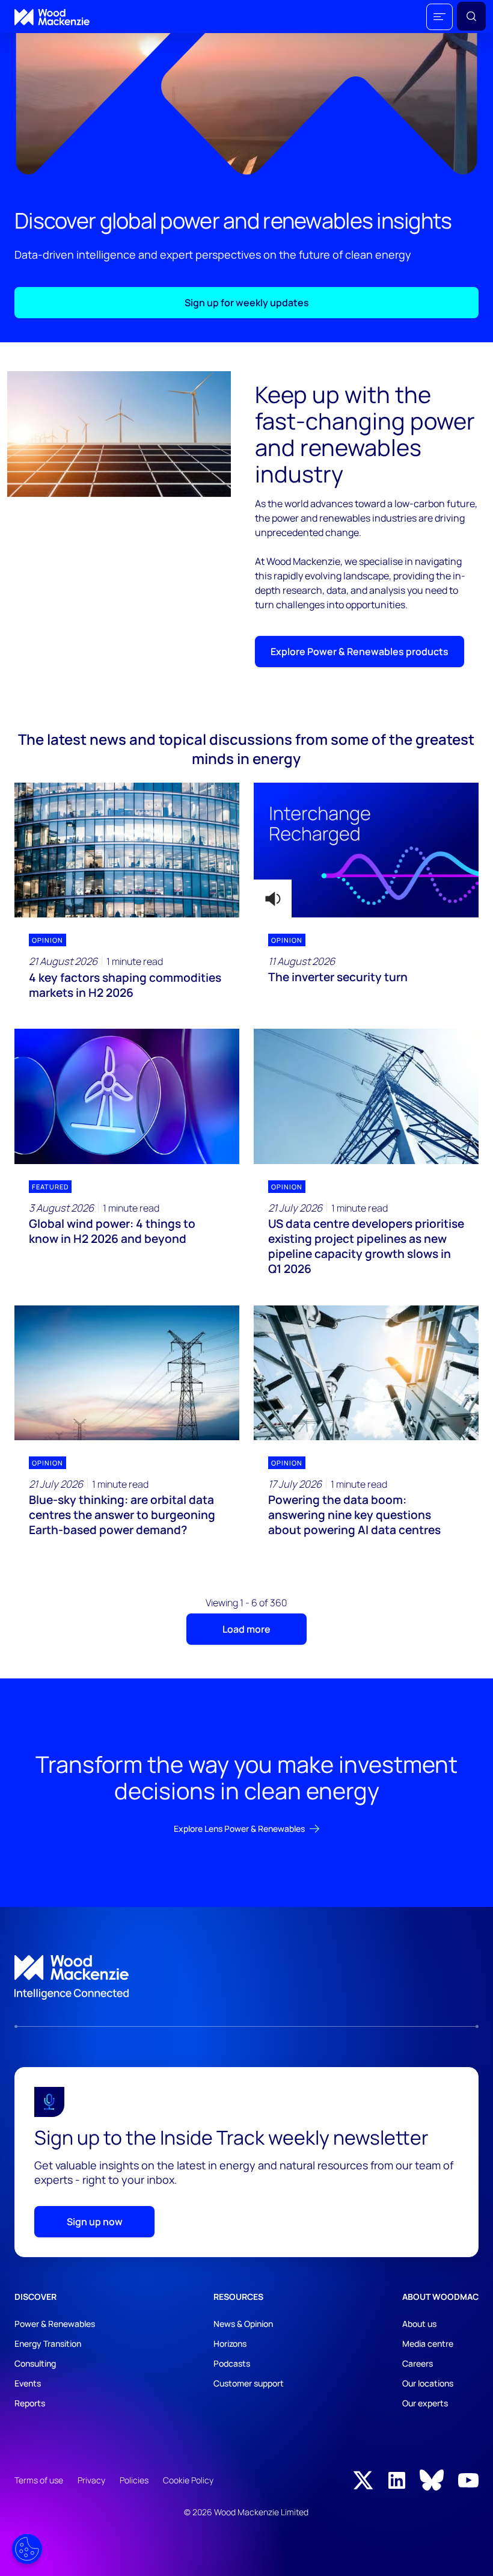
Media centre (428, 2343)
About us (419, 2324)
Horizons (230, 2343)
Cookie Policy (188, 2480)
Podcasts (232, 2363)
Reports (30, 2403)
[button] (439, 17)
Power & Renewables (55, 2324)
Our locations (428, 2383)
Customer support (249, 2383)
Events (28, 2383)
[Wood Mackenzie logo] (52, 17)
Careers (418, 2363)
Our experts (425, 2403)
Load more (246, 1629)
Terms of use (39, 2480)
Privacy (91, 2480)
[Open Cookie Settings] (27, 2549)
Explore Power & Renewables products (360, 652)
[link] (246, 1977)
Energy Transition (48, 2343)
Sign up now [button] (95, 2222)
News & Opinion (243, 2324)
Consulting (35, 2363)
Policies (134, 2480)
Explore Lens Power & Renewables (239, 1829)
